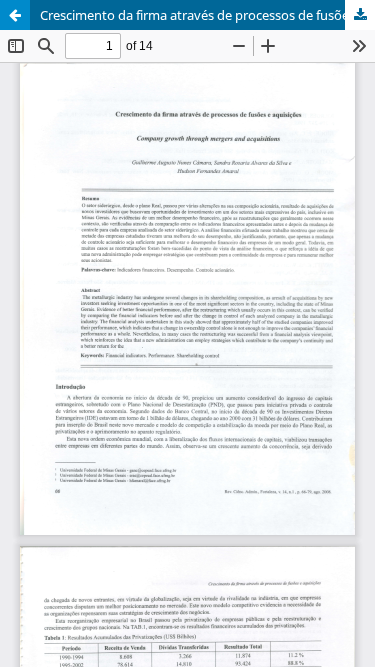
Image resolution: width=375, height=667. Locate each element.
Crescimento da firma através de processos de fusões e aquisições (207, 15)
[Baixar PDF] (360, 15)
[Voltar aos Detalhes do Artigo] (15, 15)
